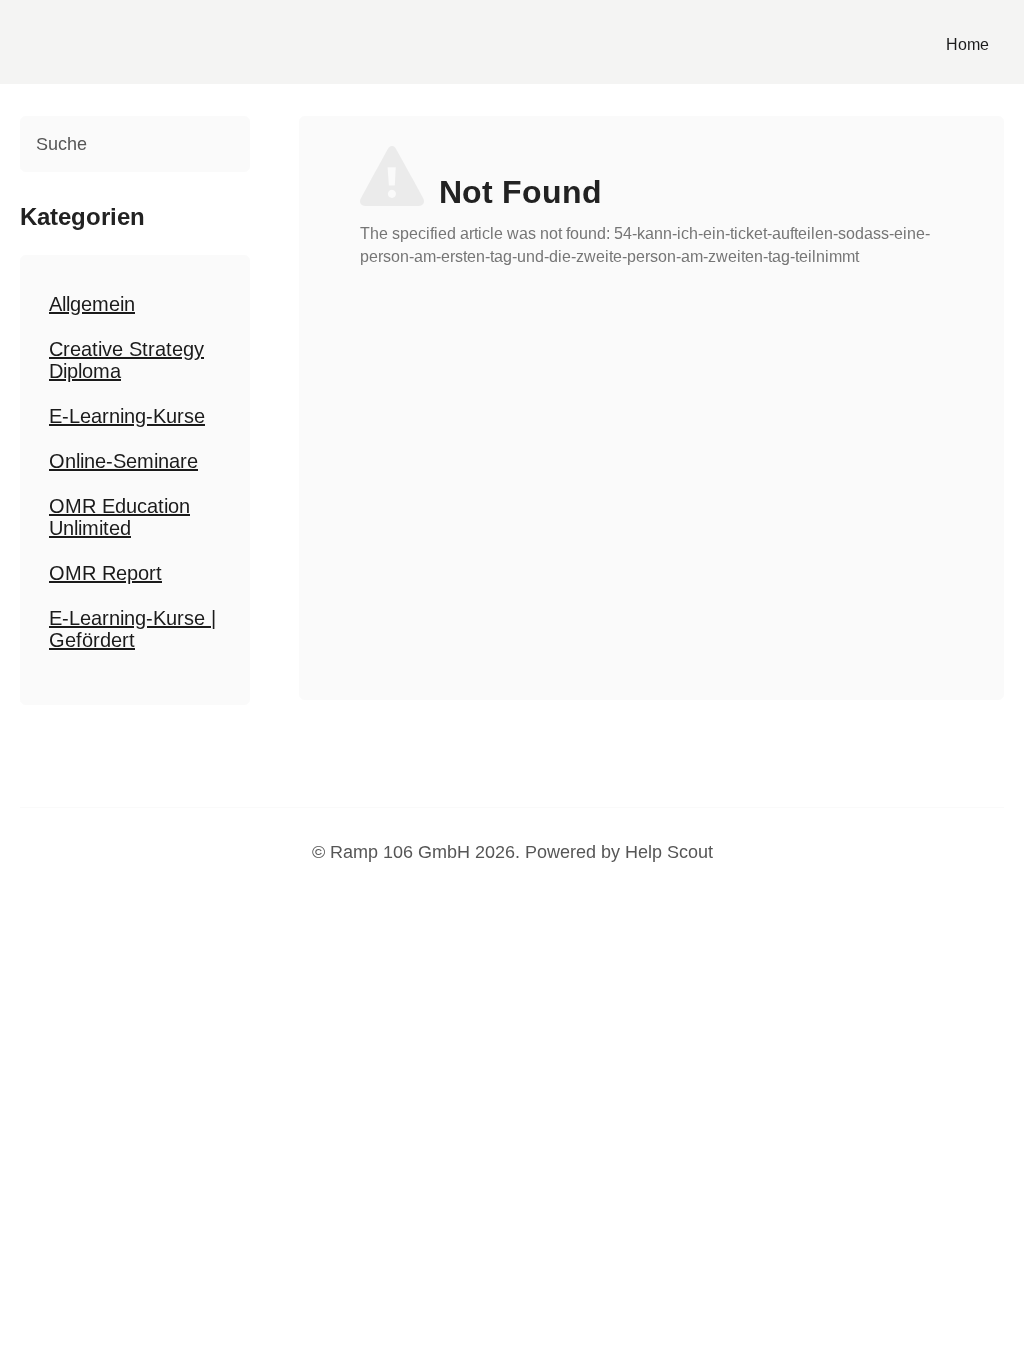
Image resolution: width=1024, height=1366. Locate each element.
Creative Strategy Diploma (126, 360)
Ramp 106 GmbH (400, 852)
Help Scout (669, 852)
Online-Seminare (123, 461)
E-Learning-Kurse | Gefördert (132, 629)
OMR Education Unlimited (119, 517)
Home (967, 44)
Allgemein (92, 304)
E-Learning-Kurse (127, 416)
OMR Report (105, 573)
